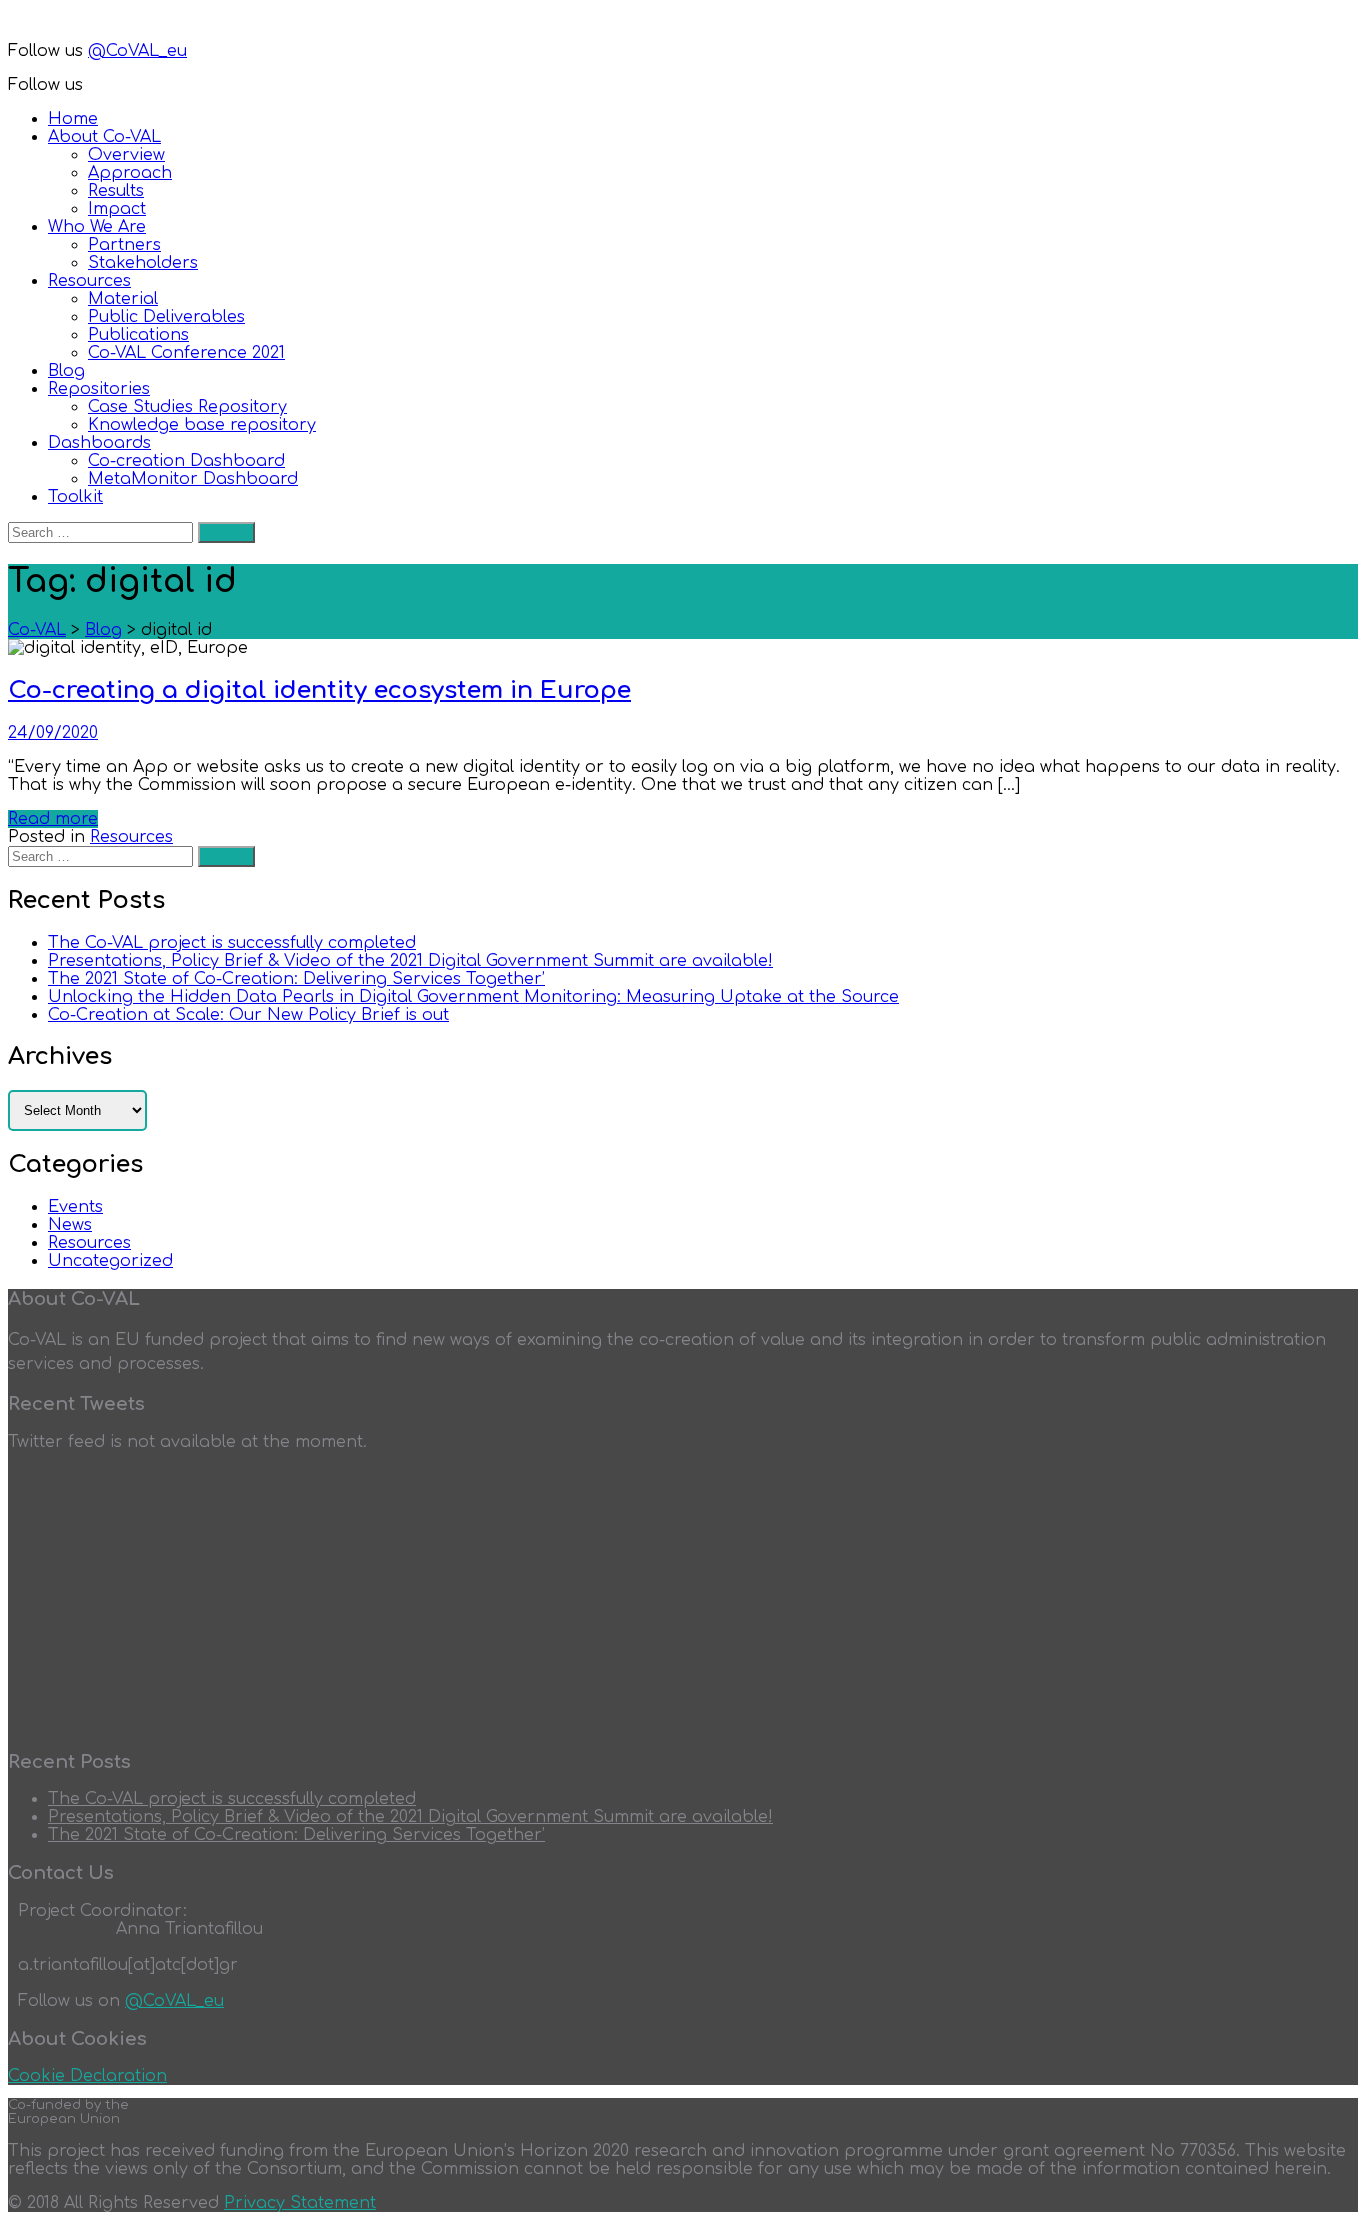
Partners (124, 245)
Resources (89, 281)
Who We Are (97, 227)
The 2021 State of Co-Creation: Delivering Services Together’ (296, 979)
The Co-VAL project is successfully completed (232, 943)
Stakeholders (143, 263)
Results (116, 191)
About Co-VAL (104, 137)
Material (123, 299)
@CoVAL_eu (137, 51)
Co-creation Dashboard (186, 461)
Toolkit (75, 497)
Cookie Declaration (87, 2076)
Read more (53, 819)
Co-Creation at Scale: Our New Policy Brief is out (248, 1015)
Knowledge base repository (202, 425)
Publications (138, 335)
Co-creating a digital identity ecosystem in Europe (319, 690)
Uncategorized (110, 1261)
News (70, 1225)
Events (75, 1207)
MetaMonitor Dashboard (193, 479)
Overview (126, 155)
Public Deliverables (166, 317)
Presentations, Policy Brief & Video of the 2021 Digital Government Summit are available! (410, 961)
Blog (66, 371)
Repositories (99, 389)
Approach (130, 173)
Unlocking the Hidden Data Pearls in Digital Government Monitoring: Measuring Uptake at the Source (473, 997)
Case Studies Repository (187, 407)
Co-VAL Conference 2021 (186, 353)
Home (73, 119)
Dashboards (99, 443)
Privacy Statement (300, 2203)
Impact (117, 209)
